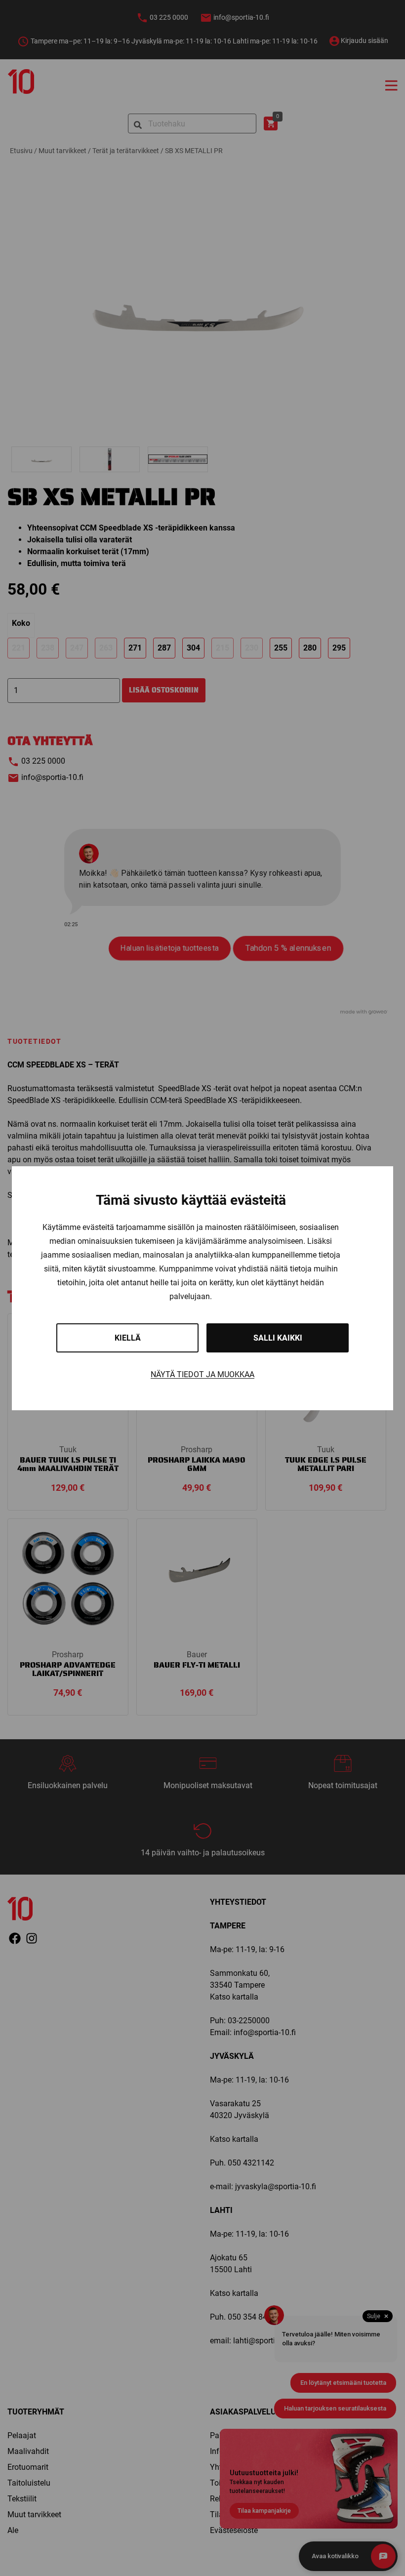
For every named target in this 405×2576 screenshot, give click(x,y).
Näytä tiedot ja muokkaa (202, 1374)
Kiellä (128, 1338)
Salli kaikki (278, 1338)
